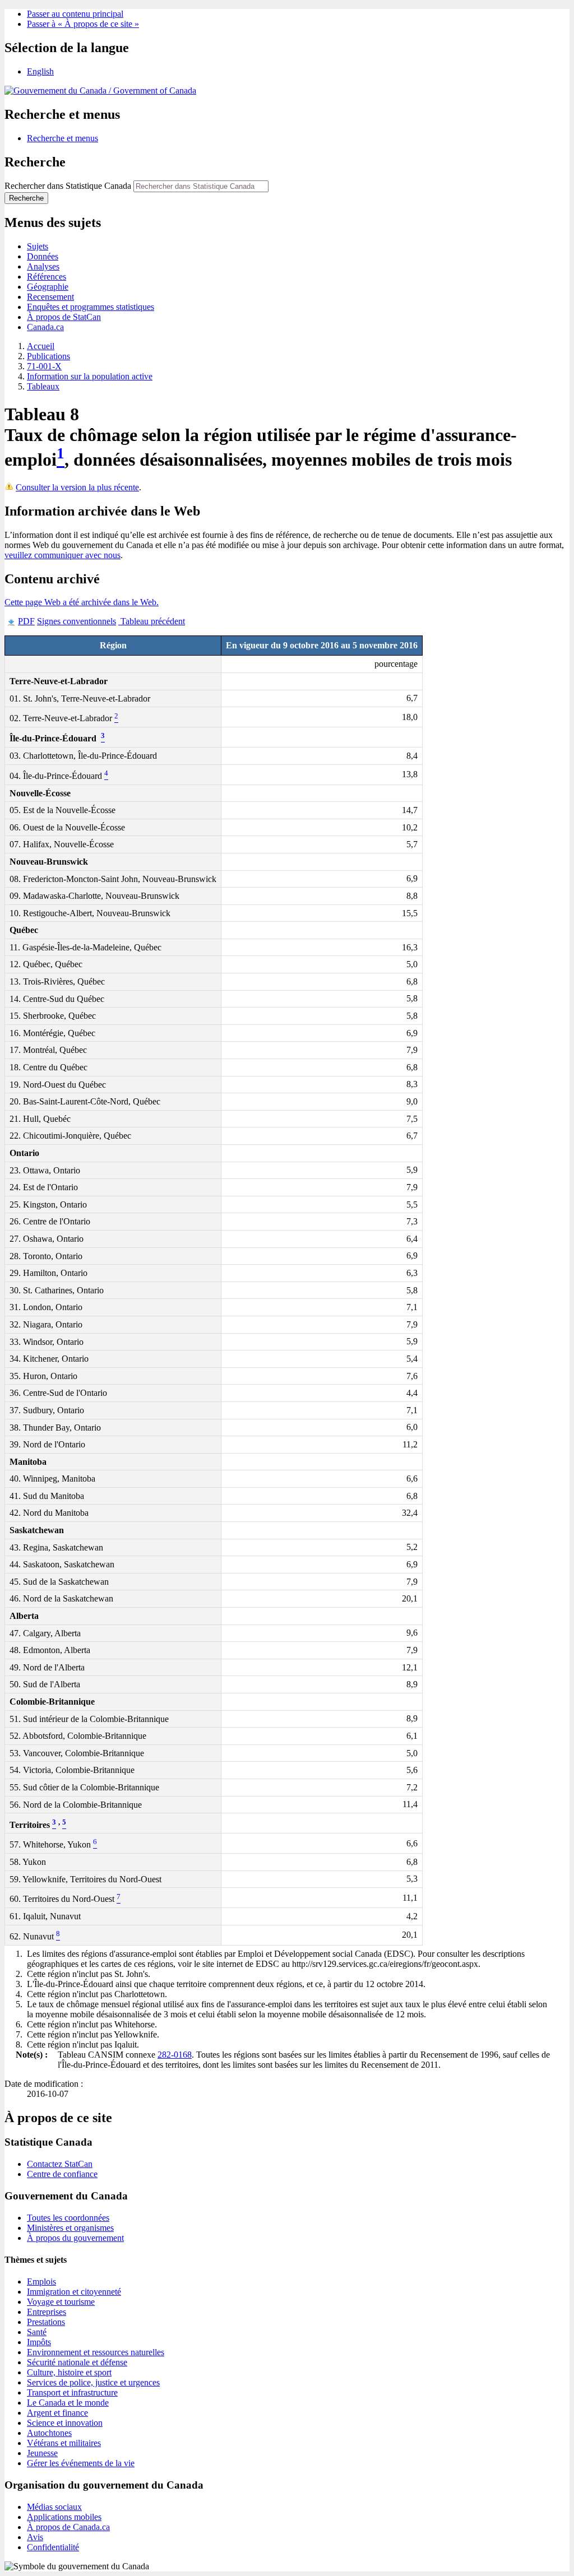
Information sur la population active (90, 376)
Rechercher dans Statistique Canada (68, 186)
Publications (48, 356)
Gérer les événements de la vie (81, 2463)
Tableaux (43, 386)
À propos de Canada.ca (68, 2527)
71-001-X (44, 366)
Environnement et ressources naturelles (96, 2352)
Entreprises (47, 2312)
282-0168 (175, 2055)
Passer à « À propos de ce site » (83, 24)
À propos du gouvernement (75, 2238)
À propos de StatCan (64, 317)
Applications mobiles (64, 2517)
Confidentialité (53, 2547)
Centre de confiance (62, 2174)
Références (47, 277)
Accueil (41, 346)
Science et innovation (65, 2423)
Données (43, 256)
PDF (26, 621)
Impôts (39, 2342)
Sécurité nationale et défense (77, 2362)
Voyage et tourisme (61, 2302)
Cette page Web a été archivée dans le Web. (82, 602)
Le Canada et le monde (68, 2403)
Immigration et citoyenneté (74, 2292)
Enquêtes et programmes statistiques (91, 307)
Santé (37, 2332)
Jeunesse (42, 2453)
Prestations (46, 2322)
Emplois (41, 2282)
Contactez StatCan (60, 2164)
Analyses (43, 266)
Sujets (38, 246)
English (40, 71)
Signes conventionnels (77, 621)
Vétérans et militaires (64, 2443)
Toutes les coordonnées (68, 2218)
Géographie (48, 287)
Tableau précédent (152, 621)
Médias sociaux (54, 2507)
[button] (63, 138)
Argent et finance (57, 2413)
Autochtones (49, 2433)
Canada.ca (45, 327)
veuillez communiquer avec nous (63, 555)
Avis (35, 2537)
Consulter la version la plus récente (77, 487)
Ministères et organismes (70, 2228)
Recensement (50, 297)
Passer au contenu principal (75, 14)
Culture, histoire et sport (69, 2372)
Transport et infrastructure (72, 2392)
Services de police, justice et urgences (93, 2382)
